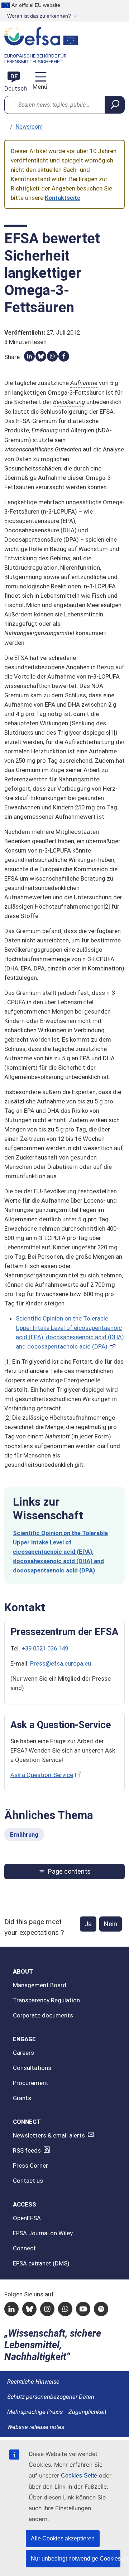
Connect (24, 2248)
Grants (22, 2098)
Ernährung (24, 1835)
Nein (111, 1924)
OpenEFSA (27, 2218)
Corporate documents (43, 2015)
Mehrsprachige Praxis (35, 2412)
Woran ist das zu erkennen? (39, 16)
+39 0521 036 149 (45, 1648)
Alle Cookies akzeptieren (63, 2538)
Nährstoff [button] (58, 1436)
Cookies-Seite (79, 2476)
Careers (23, 2053)
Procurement (31, 2083)
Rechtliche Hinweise (33, 2382)
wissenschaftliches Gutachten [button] (43, 449)
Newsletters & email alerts (49, 2135)
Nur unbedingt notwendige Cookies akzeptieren (76, 2559)
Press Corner (30, 2166)
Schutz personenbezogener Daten (51, 2397)
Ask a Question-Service (42, 1775)
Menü (39, 87)
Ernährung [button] (45, 430)
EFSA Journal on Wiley (43, 2233)
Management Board (40, 1985)
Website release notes (36, 2427)
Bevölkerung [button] (69, 402)
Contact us (28, 2181)
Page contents (69, 1871)
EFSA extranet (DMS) (41, 2263)
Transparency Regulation (46, 2000)
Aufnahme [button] (84, 383)
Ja (88, 1924)
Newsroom (29, 127)
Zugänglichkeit (87, 2412)
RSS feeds (27, 2150)
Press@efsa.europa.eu (61, 1663)
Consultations (32, 2068)
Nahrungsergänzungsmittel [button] (39, 633)
